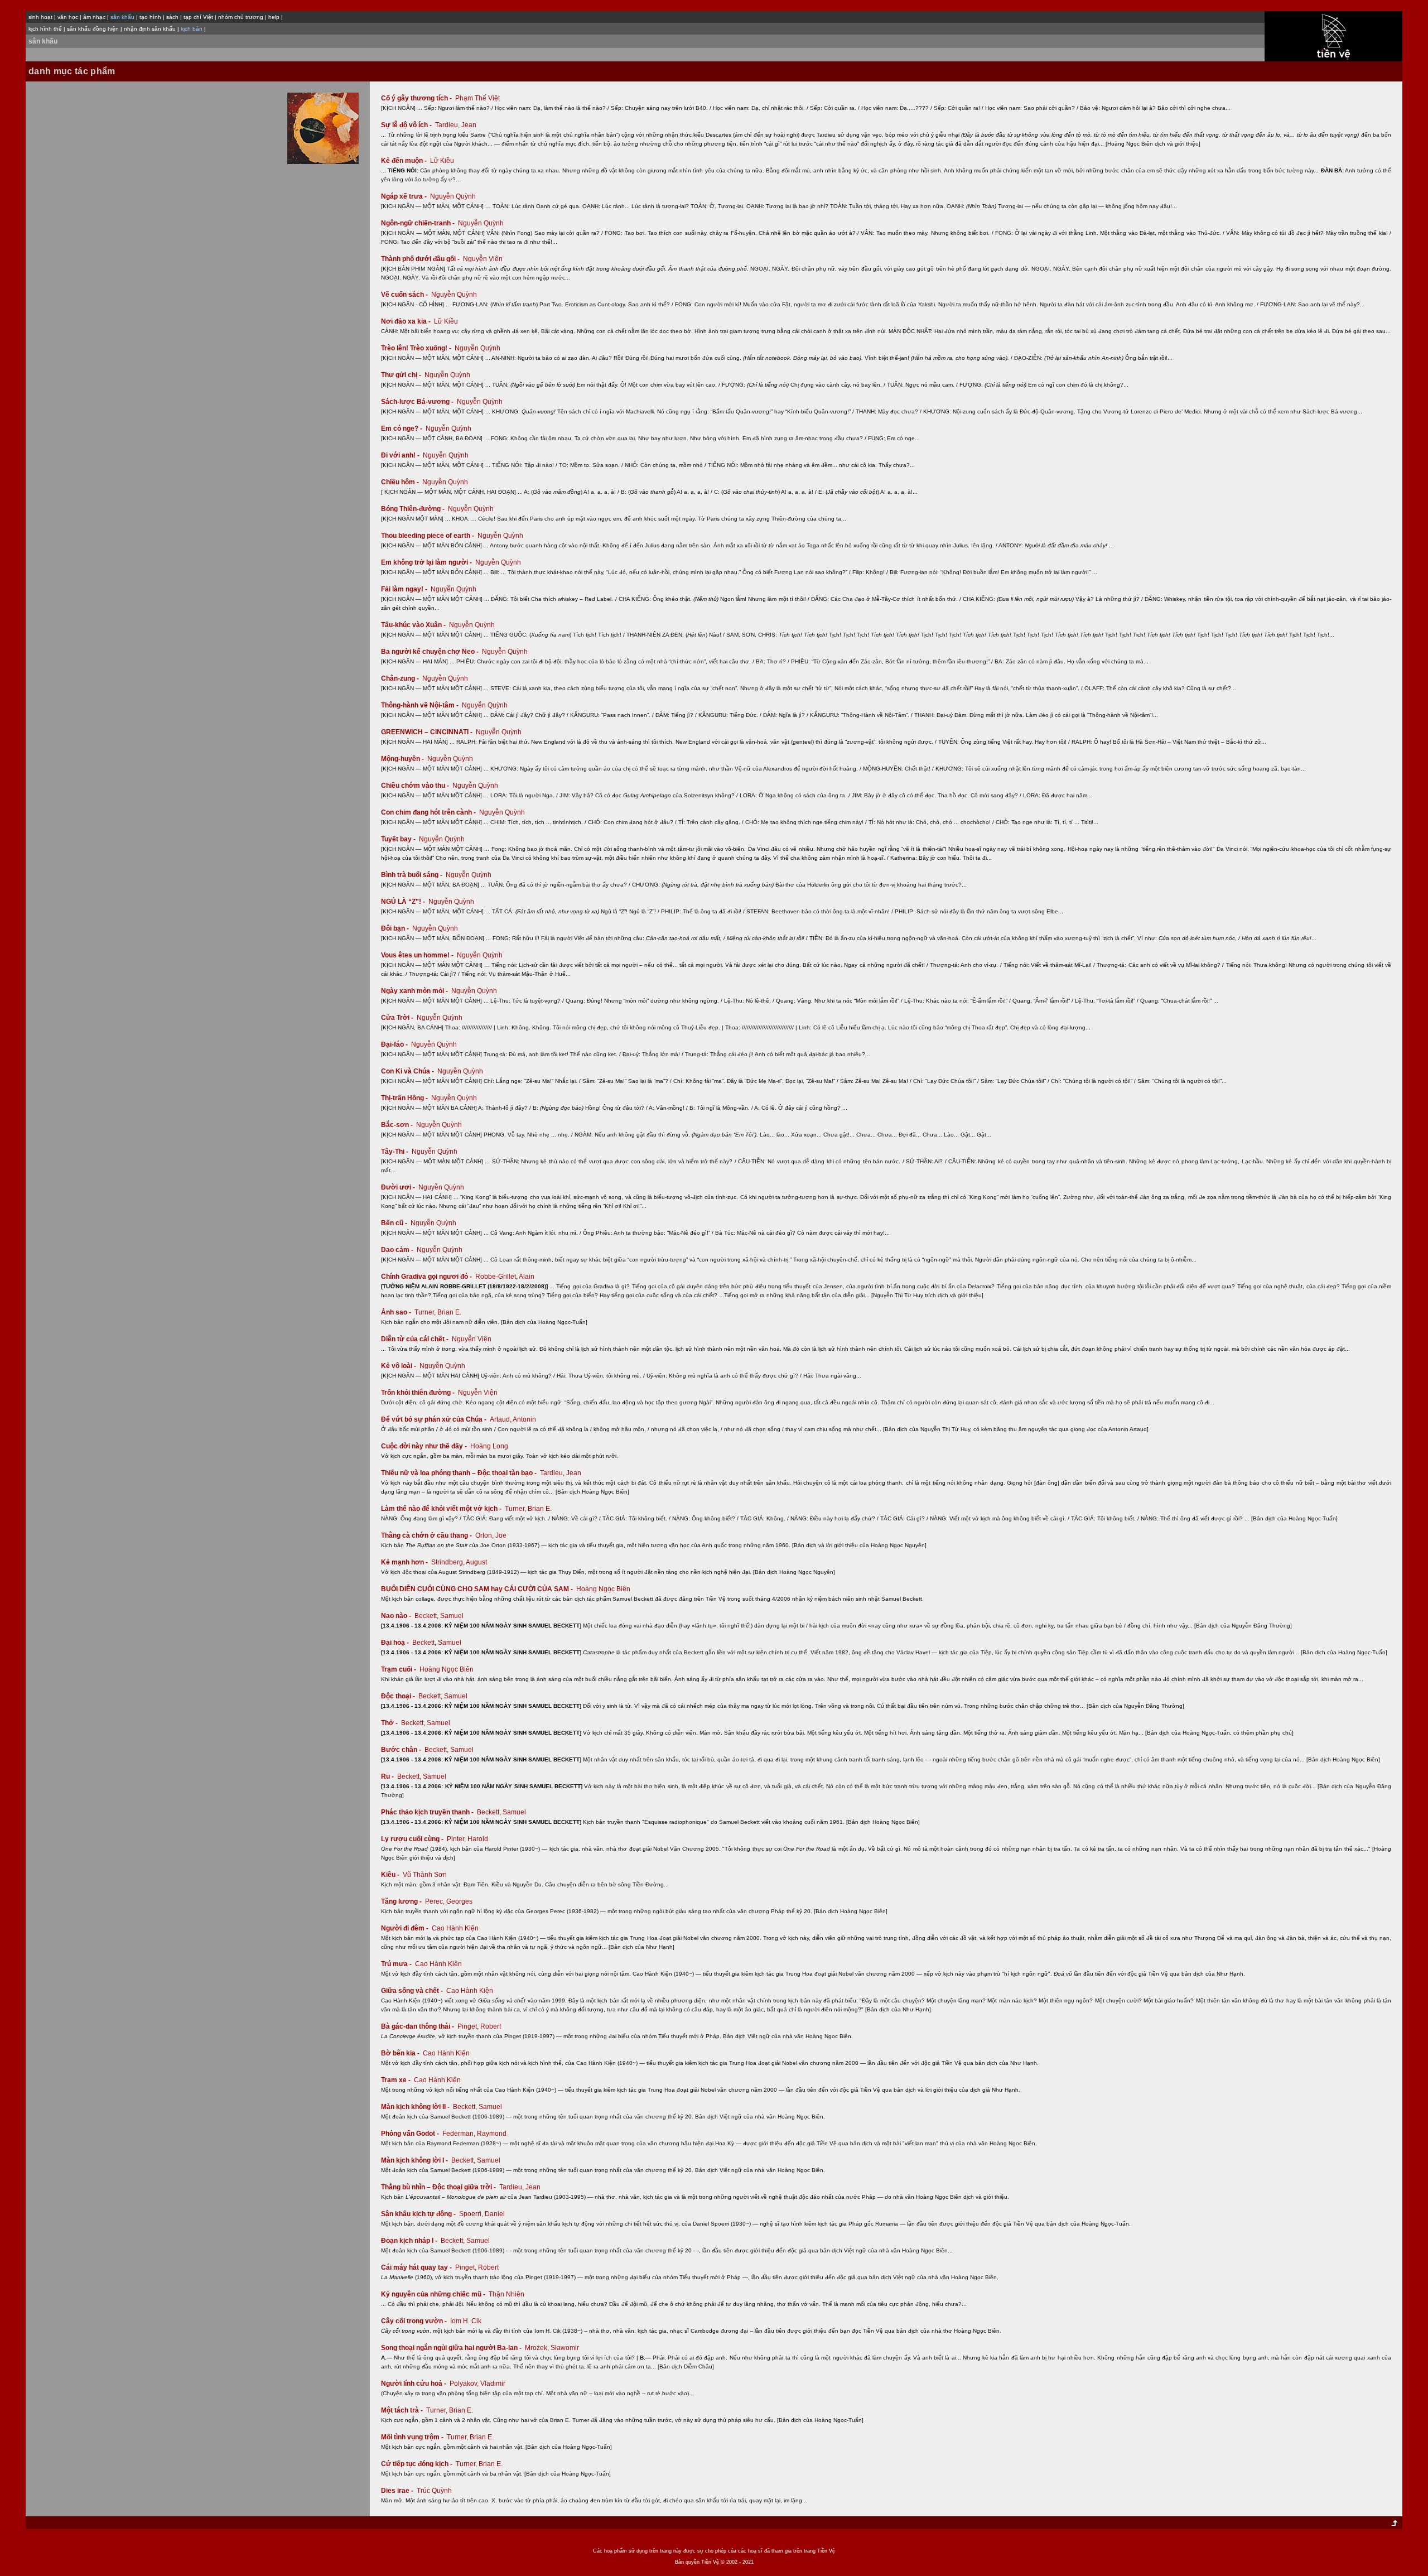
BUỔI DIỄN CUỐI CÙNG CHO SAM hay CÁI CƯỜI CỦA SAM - (478, 1589)
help (274, 17)
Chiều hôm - (401, 482)
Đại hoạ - (396, 1643)
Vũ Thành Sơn (425, 1875)
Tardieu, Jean (456, 125)
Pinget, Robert (479, 2026)
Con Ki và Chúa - (408, 1071)
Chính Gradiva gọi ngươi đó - (427, 1277)
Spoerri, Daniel (482, 2214)
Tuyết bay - (399, 839)
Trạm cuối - (399, 1669)
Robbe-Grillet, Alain (505, 1277)
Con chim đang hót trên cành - (429, 812)
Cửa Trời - (398, 1018)
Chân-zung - (401, 678)
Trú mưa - (397, 1964)
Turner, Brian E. (438, 1312)
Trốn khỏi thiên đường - (419, 1393)
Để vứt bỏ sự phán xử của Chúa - (435, 1419)
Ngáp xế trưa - (405, 196)
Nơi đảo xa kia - (407, 321)
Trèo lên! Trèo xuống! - (417, 348)
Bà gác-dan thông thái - (418, 2026)
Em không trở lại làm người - (427, 562)
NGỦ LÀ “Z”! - (404, 902)
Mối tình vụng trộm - (413, 2437)
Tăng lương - (402, 1901)
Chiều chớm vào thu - (416, 786)
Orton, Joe (491, 1535)
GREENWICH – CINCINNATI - (428, 732)
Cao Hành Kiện (455, 1928)
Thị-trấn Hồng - (405, 1098)
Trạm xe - (397, 2080)
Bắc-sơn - (398, 1125)
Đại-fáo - (395, 1044)
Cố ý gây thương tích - (417, 98)
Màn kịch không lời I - (415, 2160)
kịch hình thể (45, 29)
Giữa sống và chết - (413, 1991)
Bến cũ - (395, 1223)
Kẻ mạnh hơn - (405, 1562)
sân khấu (43, 41)
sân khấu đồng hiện (93, 29)
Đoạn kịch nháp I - (410, 2241)
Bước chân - (402, 1750)
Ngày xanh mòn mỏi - (415, 991)
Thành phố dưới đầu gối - (421, 259)
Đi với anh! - (401, 455)
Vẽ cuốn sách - (405, 295)
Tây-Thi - (395, 1152)
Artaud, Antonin (513, 1419)
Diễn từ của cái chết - (416, 1339)
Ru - (388, 1776)
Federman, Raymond (474, 2134)
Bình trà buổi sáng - (413, 875)
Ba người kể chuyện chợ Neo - (431, 652)
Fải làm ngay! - (405, 589)
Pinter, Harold (467, 1839)
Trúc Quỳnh (434, 2491)
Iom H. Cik (466, 2321)
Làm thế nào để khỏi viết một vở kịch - (442, 1509)
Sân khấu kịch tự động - (419, 2214)
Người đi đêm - (406, 1928)
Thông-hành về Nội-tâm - (421, 705)
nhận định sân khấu (150, 29)
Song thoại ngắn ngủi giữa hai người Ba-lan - (452, 2348)
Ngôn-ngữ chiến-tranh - (419, 223)
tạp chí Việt (198, 17)
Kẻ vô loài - (399, 1366)
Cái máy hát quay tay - (417, 2267)
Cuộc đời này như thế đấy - (425, 1446)
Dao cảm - (398, 1250)
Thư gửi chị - (402, 375)
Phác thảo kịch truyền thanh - (428, 1812)
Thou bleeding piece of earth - (428, 536)
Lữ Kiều (442, 161)
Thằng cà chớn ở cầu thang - (427, 1535)
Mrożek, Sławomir (552, 2348)
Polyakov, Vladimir (477, 2384)
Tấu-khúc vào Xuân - (414, 625)
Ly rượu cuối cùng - (413, 1839)
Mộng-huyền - (403, 759)
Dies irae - (398, 2491)
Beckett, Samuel (439, 1616)
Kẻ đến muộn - (405, 161)
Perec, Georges (449, 1901)
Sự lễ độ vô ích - (407, 125)
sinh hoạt (40, 17)
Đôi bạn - (396, 928)
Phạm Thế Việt (477, 98)
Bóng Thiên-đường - (414, 509)
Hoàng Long (489, 1446)
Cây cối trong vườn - (415, 2321)
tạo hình (150, 17)
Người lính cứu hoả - (414, 2384)
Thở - (390, 1723)
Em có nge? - (402, 428)
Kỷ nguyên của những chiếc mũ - (434, 2294)
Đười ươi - (399, 1187)
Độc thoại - (399, 1696)
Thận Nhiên (506, 2294)
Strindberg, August (459, 1562)
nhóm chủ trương (241, 17)
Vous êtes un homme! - (418, 955)
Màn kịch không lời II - (416, 2107)
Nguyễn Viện (483, 259)
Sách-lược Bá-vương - (418, 402)
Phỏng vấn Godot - (411, 2134)
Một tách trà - (403, 2410)
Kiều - (391, 1875)
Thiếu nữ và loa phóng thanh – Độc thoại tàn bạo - (460, 1473)
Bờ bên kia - (401, 2053)
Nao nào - (397, 1616)
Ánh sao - (397, 1312)
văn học (68, 17)
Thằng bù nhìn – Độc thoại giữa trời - (439, 2187)
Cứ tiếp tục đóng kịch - (418, 2464)
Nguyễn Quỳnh (453, 196)
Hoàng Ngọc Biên (603, 1589)
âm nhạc (94, 17)
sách (172, 17)
